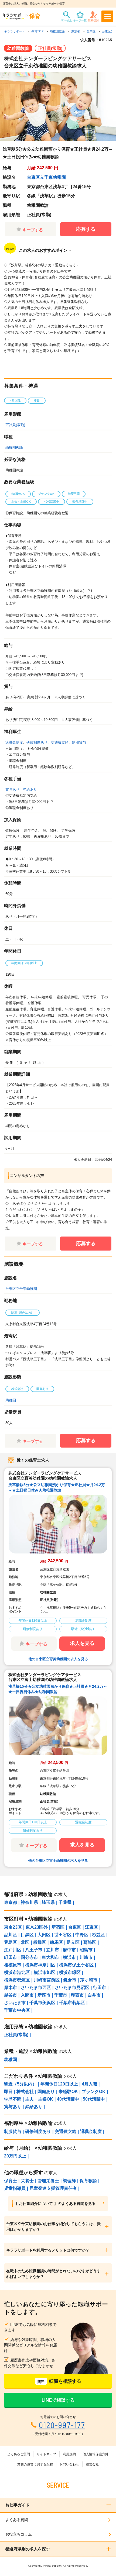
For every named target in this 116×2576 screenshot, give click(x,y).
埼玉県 (48, 1902)
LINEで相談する (58, 2400)
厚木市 (11, 1988)
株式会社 (25, 2092)
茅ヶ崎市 (89, 1980)
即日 (8, 2092)
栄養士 (27, 2181)
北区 (25, 1942)
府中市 (69, 1950)
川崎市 (86, 1957)
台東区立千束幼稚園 (46, 177)
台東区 (75, 1927)
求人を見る (82, 1643)
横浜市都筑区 (17, 1980)
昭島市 (86, 1950)
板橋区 (40, 1942)
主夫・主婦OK (39, 2099)
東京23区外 (37, 1927)
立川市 (53, 1950)
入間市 (27, 1995)
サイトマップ (46, 2454)
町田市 (11, 1957)
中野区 (82, 1935)
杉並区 (98, 1935)
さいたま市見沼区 (72, 1988)
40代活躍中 (68, 2099)
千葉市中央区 (17, 2010)
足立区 (73, 1942)
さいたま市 (15, 2003)
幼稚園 (11, 1400)
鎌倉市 (70, 1980)
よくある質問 (17, 2520)
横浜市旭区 (45, 1972)
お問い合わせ (69, 2464)
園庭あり (46, 2092)
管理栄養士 (48, 2181)
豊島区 (11, 1942)
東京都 (11, 1902)
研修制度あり (37, 742)
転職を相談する (59, 2381)
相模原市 (13, 1965)
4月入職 (89, 2084)
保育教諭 (88, 2181)
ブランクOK (94, 2092)
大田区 (44, 1935)
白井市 (94, 1995)
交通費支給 (60, 742)
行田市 (100, 1988)
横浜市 (69, 1957)
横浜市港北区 (17, 1972)
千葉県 (65, 1902)
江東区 (91, 1927)
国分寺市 (29, 1957)
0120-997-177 (62, 2425)
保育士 (11, 2181)
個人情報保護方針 (95, 2454)
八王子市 (34, 1950)
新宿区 (58, 1927)
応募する (86, 229)
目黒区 (27, 1935)
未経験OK (68, 2092)
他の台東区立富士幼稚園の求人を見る (58, 1861)
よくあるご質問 (19, 2454)
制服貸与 (79, 742)
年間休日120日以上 (59, 2084)
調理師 (69, 2181)
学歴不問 (13, 2099)
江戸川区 (13, 1950)
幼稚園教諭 (14, 448)
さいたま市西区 (36, 1988)
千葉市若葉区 (72, 2003)
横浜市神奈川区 (40, 1965)
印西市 (77, 1995)
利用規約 (69, 2454)
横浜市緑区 (70, 1972)
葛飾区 (90, 1942)
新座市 (44, 1995)
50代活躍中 (94, 2099)
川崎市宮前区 (47, 1980)
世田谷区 (63, 1935)
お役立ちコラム (19, 2534)
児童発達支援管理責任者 (53, 2188)
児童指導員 (15, 2188)
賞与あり (12, 790)
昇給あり (30, 790)
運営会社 (92, 2464)
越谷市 (11, 1995)
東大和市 (50, 1957)
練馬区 (56, 1942)
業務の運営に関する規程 (35, 2464)
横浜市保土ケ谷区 (76, 1965)
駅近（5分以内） (20, 2084)
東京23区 (13, 1927)
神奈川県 (29, 1902)
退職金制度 (14, 742)
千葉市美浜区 (42, 2003)
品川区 (11, 1935)
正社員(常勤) (15, 425)
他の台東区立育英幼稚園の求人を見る (58, 1659)
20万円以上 (15, 2156)
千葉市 (61, 1995)
